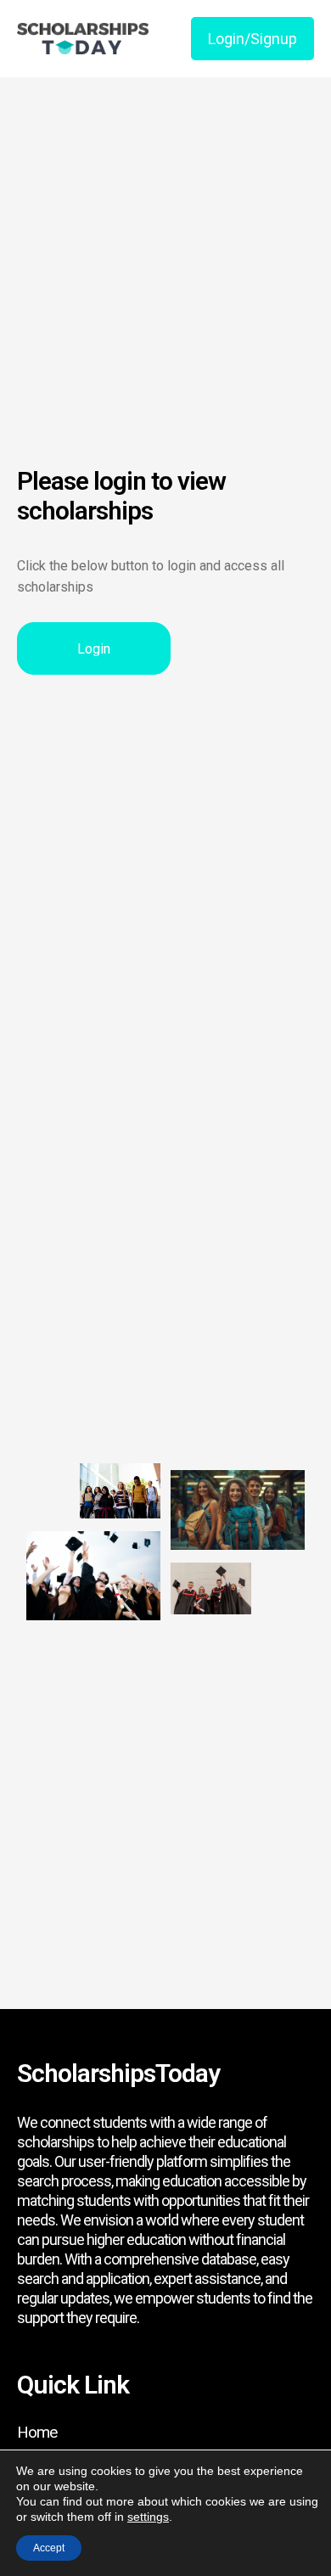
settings (148, 2517)
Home (37, 2432)
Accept (49, 2548)
